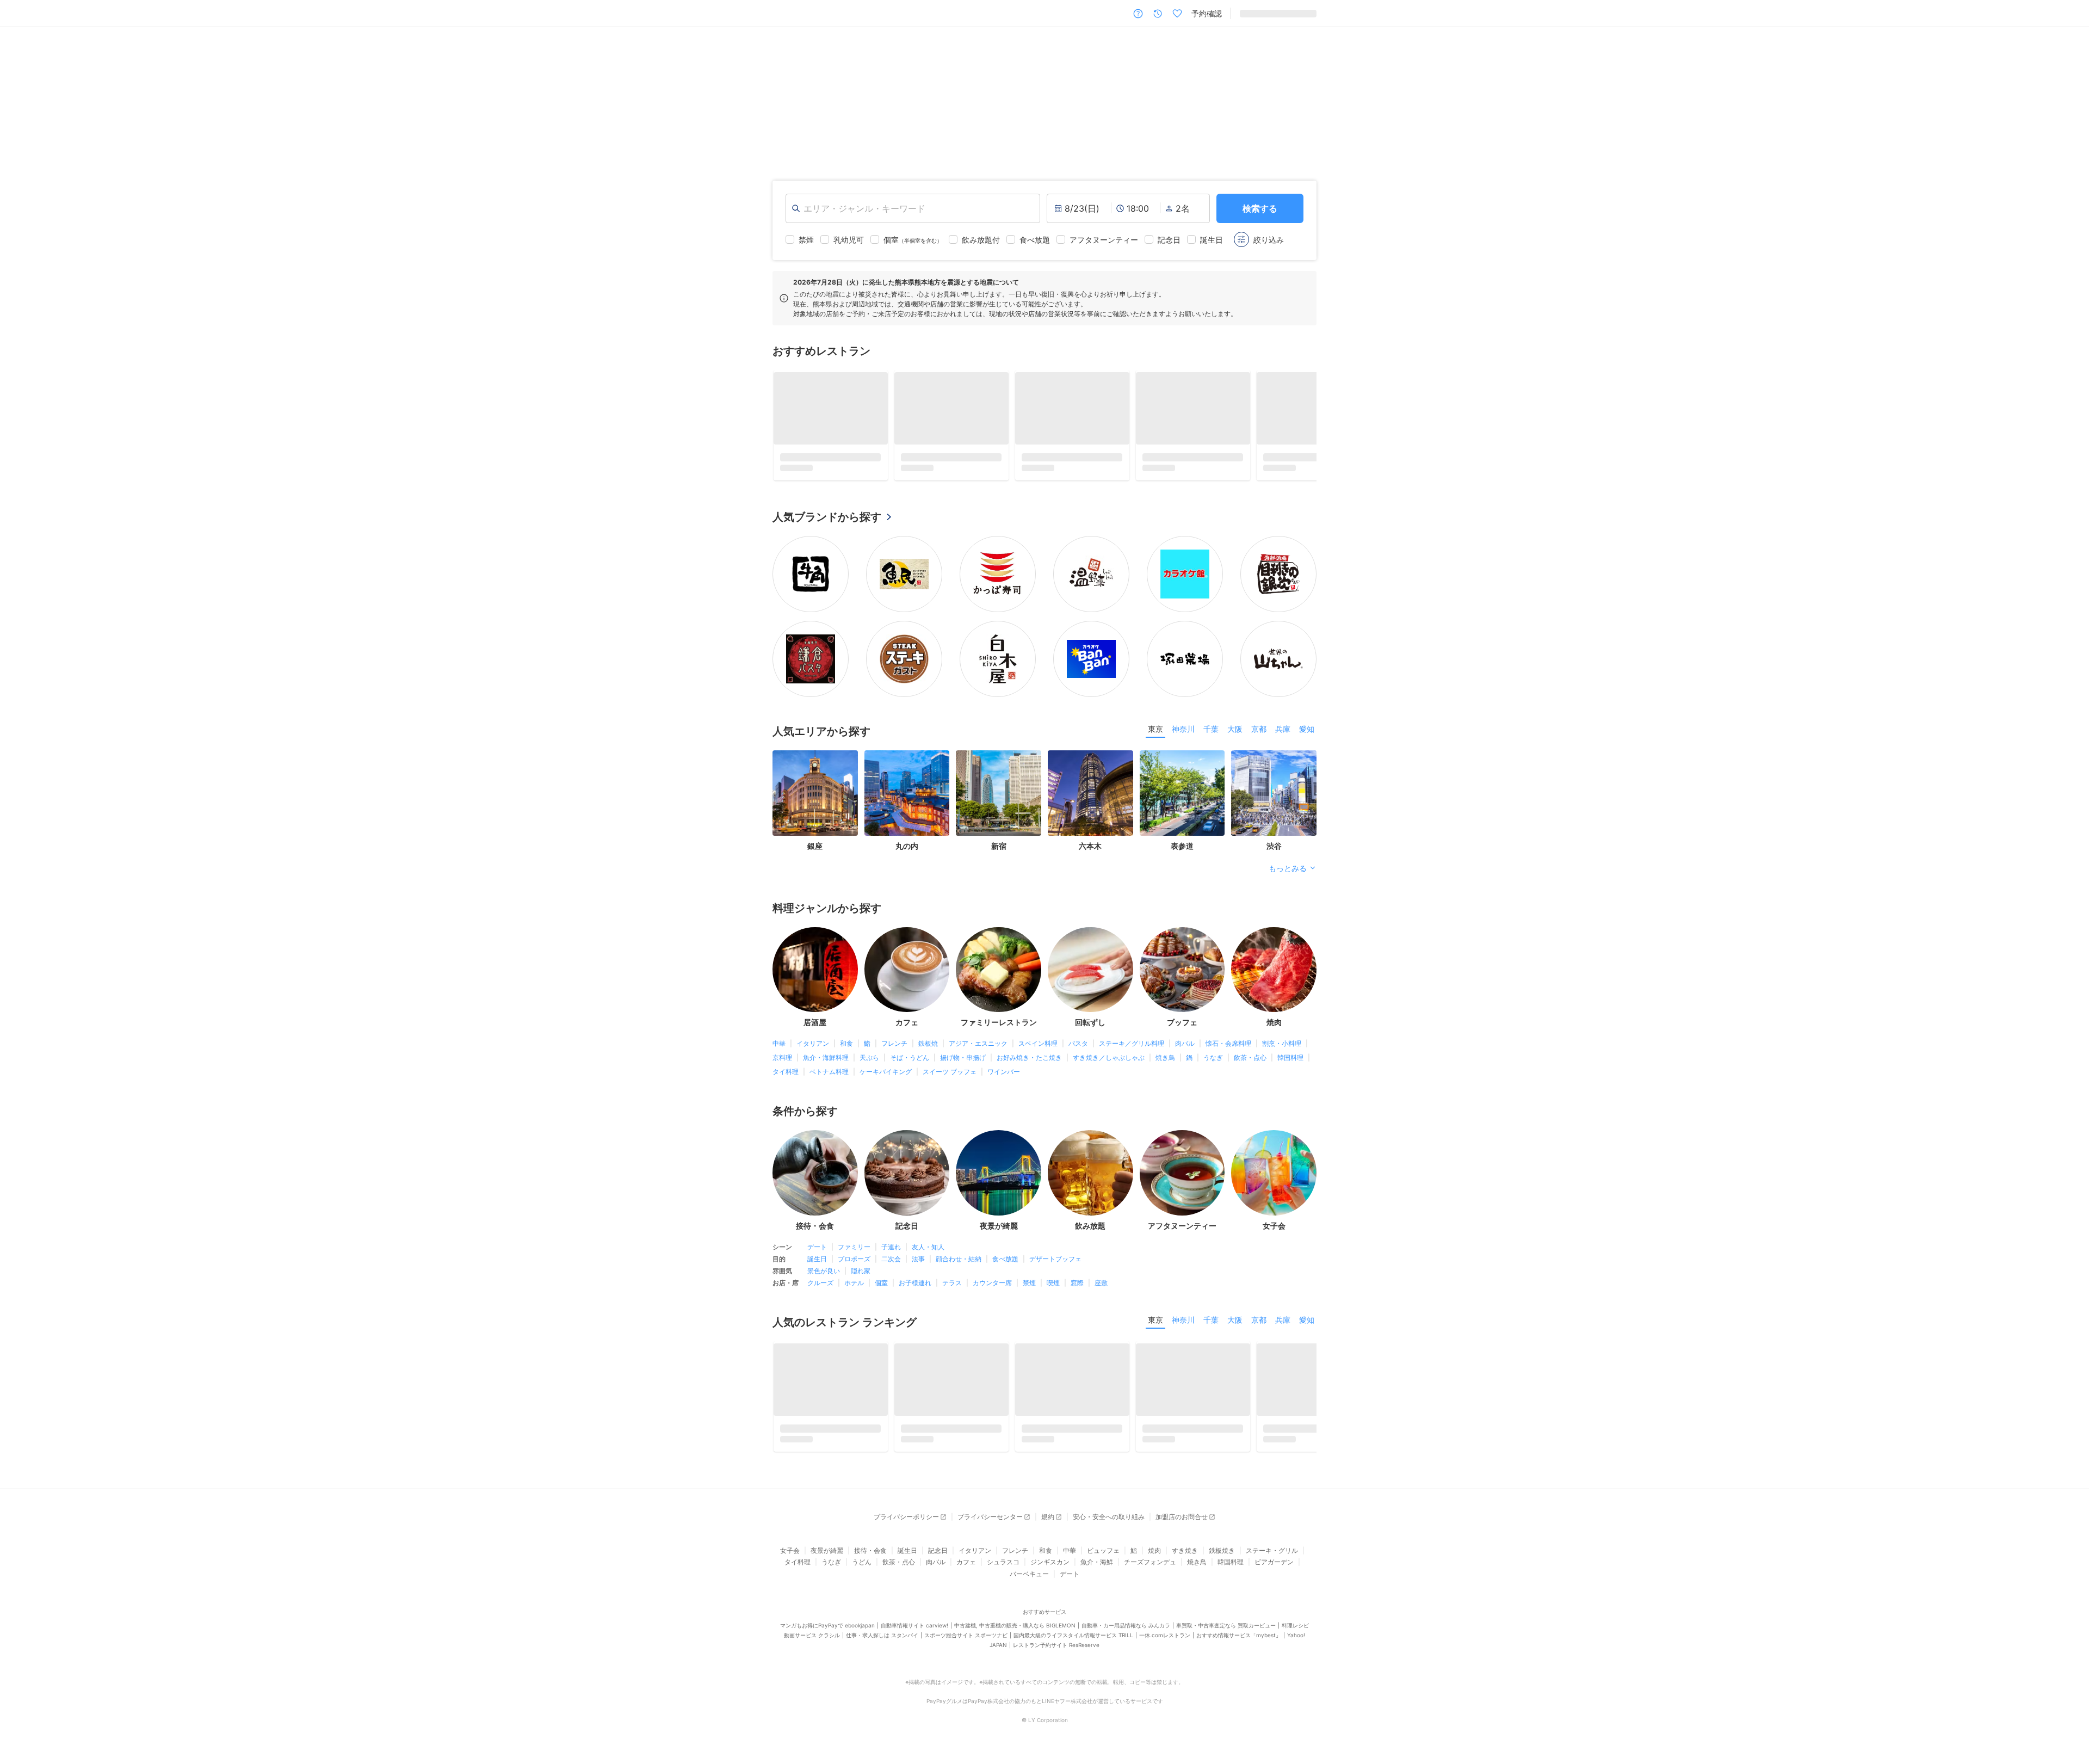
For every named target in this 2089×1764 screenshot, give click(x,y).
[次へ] (2069, 95)
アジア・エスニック (978, 1047)
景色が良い (824, 1274)
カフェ (966, 1569)
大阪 (1235, 732)
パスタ (1078, 1047)
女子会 (790, 1558)
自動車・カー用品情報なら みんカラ (1126, 1633)
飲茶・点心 (1250, 1061)
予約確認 (1207, 13)
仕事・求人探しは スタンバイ (882, 1643)
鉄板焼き (1222, 1558)
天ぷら (869, 1061)
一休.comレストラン (1165, 1643)
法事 (918, 1262)
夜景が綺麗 (827, 1558)
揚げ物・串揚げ (963, 1061)
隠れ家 (861, 1274)
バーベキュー (1029, 1581)
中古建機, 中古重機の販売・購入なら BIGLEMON (1015, 1633)
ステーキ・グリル (1272, 1558)
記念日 (938, 1558)
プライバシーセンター (990, 1524)
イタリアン (813, 1047)
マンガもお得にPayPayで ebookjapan (827, 1633)
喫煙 (1053, 1286)
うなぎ (1213, 1061)
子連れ (891, 1250)
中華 (779, 1047)
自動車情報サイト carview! (914, 1633)
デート (817, 1250)
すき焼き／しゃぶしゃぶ (1109, 1061)
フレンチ (894, 1047)
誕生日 (817, 1262)
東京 (1155, 732)
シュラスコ (1003, 1569)
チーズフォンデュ (1150, 1569)
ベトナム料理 (829, 1075)
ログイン (1301, 13)
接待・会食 (870, 1558)
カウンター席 (992, 1286)
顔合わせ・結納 (959, 1262)
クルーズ (820, 1286)
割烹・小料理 (1282, 1047)
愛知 (1307, 732)
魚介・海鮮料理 (826, 1061)
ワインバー (1004, 1075)
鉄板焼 (928, 1047)
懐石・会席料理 (1228, 1047)
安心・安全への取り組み (1109, 1524)
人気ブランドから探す (827, 520)
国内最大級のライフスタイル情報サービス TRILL (1073, 1643)
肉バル (1185, 1047)
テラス (952, 1286)
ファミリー (854, 1250)
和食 (846, 1047)
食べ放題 (1005, 1262)
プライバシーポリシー (906, 1524)
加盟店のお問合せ (1182, 1524)
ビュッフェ (1103, 1558)
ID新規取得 (1258, 13)
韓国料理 (1290, 1061)
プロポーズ (854, 1262)
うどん (862, 1569)
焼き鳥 (1165, 1061)
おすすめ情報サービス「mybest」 (1239, 1643)
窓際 (1077, 1286)
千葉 (1211, 732)
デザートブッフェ (1055, 1262)
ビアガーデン (1274, 1569)
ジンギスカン (1050, 1569)
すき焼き (1185, 1558)
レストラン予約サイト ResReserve (1056, 1652)
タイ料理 (786, 1075)
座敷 (1101, 1286)
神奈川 (1183, 732)
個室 (881, 1286)
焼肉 (1154, 1558)
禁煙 (1029, 1286)
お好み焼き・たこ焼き (1029, 1061)
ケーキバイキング (886, 1075)
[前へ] (20, 95)
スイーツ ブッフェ (950, 1075)
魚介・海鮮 (1097, 1569)
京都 (1259, 732)
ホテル (854, 1286)
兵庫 (1283, 732)
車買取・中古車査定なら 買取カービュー (1226, 1633)
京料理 (782, 1061)
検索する (1260, 208)
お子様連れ (915, 1286)
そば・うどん (910, 1061)
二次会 (891, 1262)
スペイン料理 (1038, 1047)
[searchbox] (913, 208)
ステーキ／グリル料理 (1132, 1047)
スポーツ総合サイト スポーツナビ (966, 1643)
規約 (1048, 1524)
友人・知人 (928, 1250)
